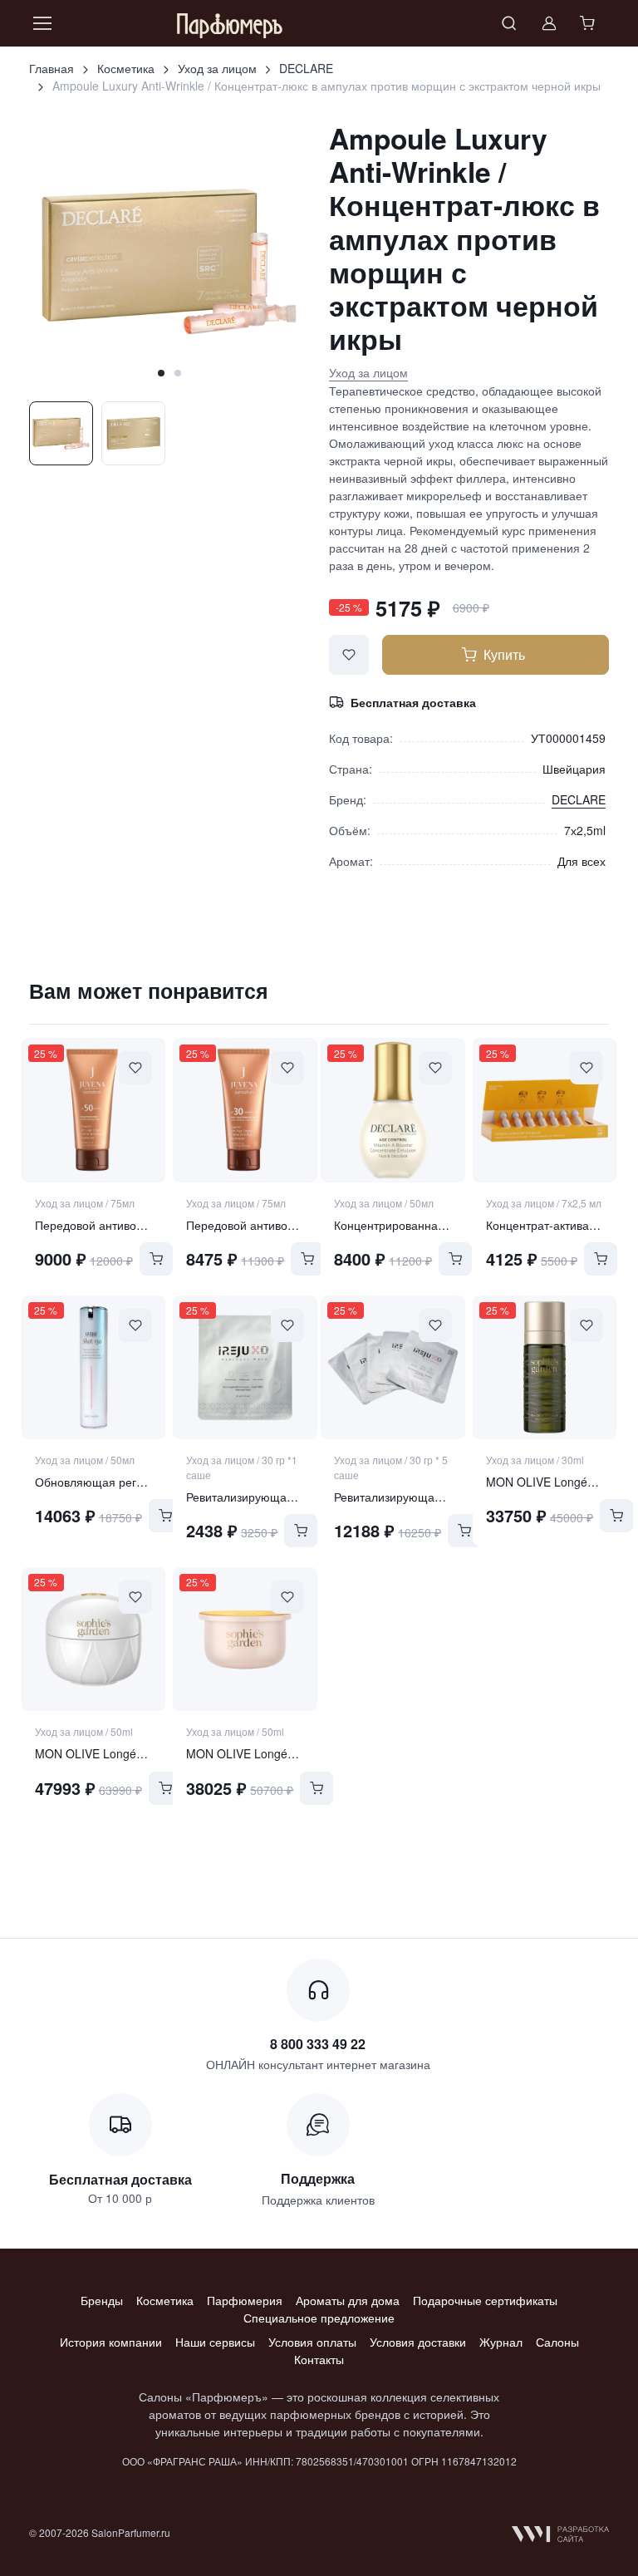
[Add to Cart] (156, 1259)
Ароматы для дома (348, 2300)
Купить (504, 654)
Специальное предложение (319, 2318)
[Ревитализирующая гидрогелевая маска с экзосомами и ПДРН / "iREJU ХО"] (245, 1367)
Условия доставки (418, 2342)
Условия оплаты (312, 2342)
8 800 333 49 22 (318, 2044)
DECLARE (306, 68)
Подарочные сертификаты (485, 2300)
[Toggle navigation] (42, 23)
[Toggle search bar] (509, 23)
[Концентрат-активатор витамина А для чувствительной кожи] (545, 1110)
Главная (52, 68)
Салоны (557, 2342)
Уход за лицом (217, 68)
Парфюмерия (245, 2300)
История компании (111, 2342)
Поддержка (318, 2178)
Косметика (126, 68)
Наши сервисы (215, 2342)
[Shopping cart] (589, 23)
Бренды (102, 2300)
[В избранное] (349, 655)
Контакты (319, 2359)
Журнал (501, 2342)
